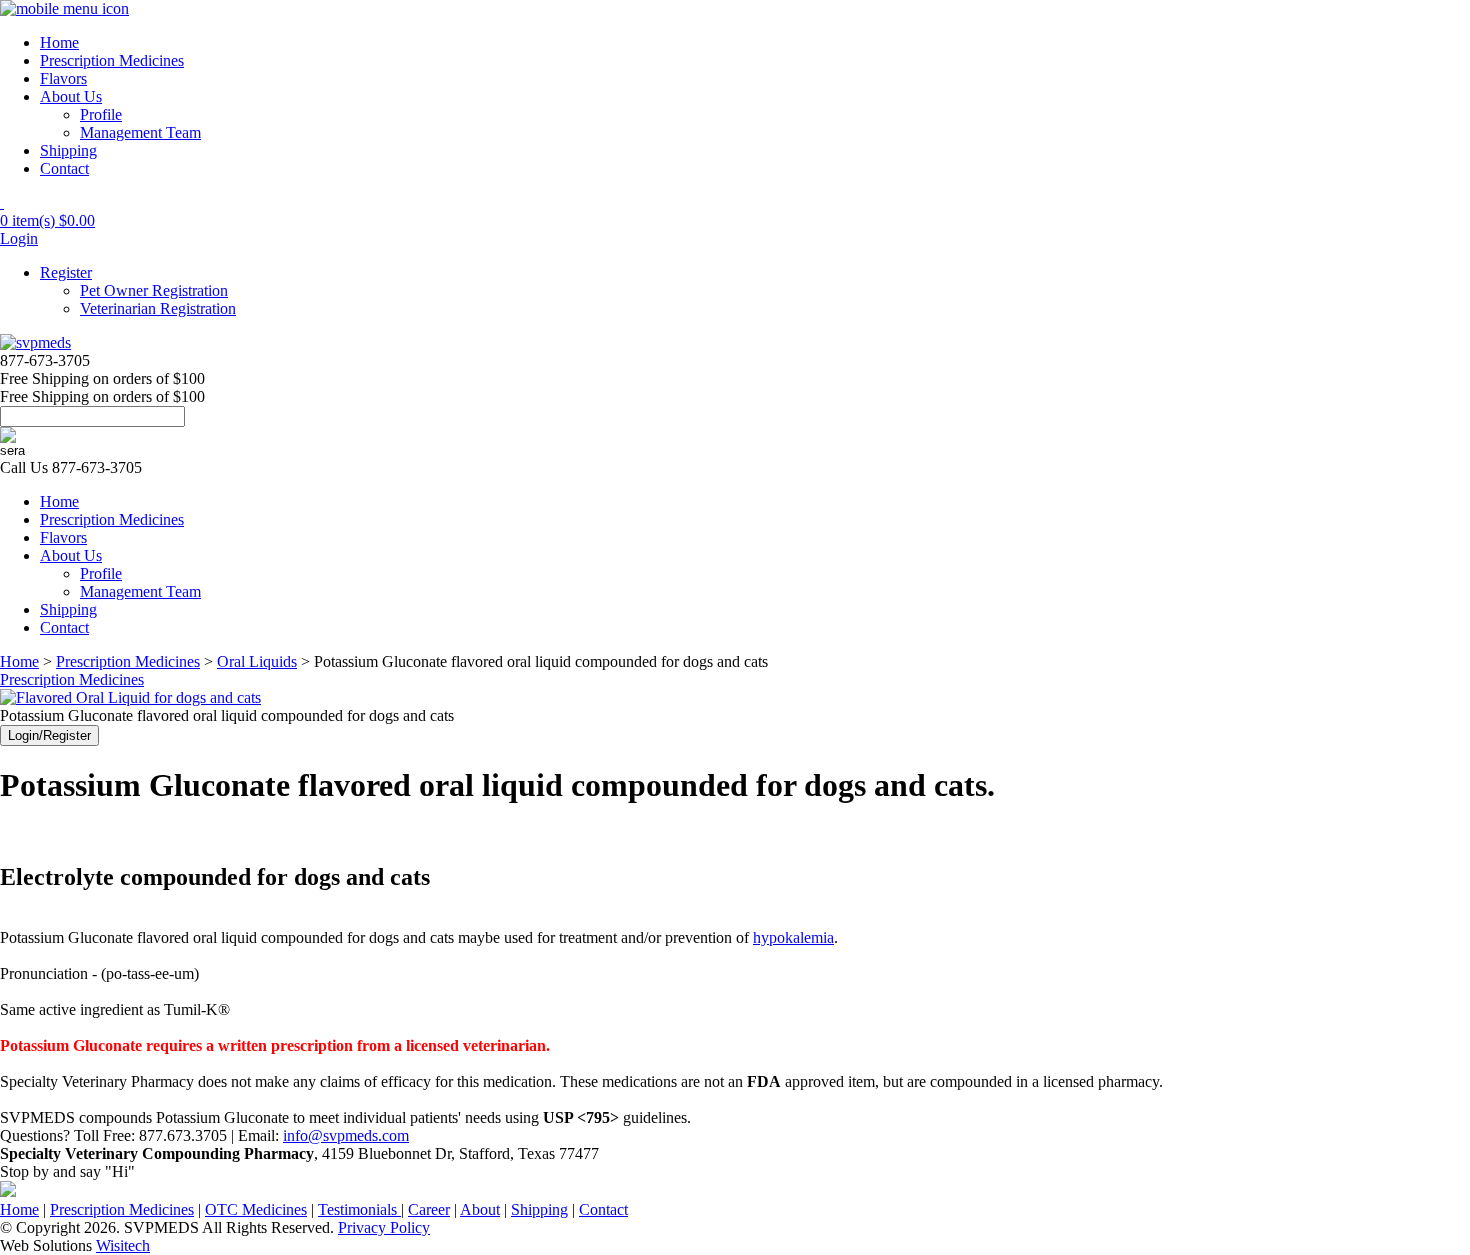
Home (59, 42)
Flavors (63, 78)
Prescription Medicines (112, 60)
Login (19, 238)
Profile (101, 114)
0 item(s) (47, 220)
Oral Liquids (257, 661)
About (480, 1209)
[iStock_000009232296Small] (130, 697)
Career (429, 1209)
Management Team (140, 132)
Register (66, 272)
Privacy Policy (384, 1227)
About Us (71, 96)
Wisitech (123, 1245)
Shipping (68, 150)
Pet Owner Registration (154, 290)
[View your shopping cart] (2, 202)
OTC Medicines (256, 1209)
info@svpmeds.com (346, 1135)
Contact (64, 168)
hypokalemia (793, 937)
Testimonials (359, 1209)
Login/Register (49, 735)
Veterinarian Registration (158, 308)
